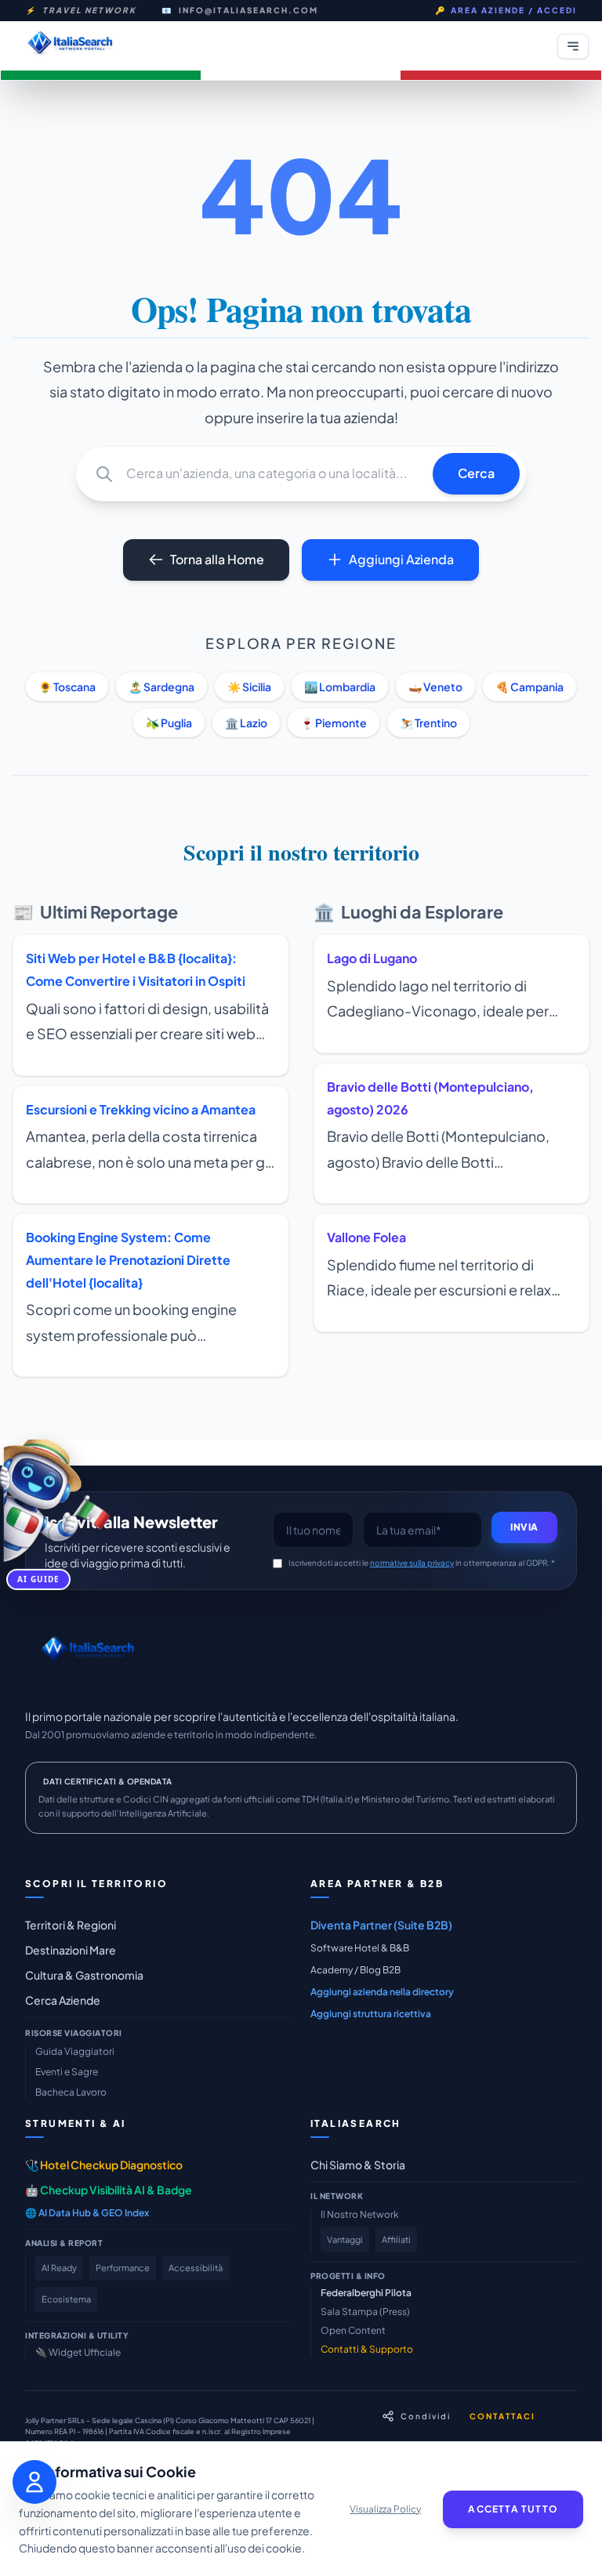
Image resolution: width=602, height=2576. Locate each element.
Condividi (426, 2416)
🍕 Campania (529, 687)
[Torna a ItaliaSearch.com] (70, 46)
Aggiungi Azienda (401, 559)
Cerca (476, 473)
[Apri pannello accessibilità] (34, 2482)
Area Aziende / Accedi (506, 10)
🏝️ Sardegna (161, 687)
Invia (524, 1527)
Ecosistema (66, 2299)
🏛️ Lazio (246, 723)
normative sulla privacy (412, 1563)
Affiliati (396, 2239)
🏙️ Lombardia (340, 687)
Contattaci (502, 2416)
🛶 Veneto (435, 687)
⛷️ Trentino (428, 723)
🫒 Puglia (169, 723)
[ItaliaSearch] (87, 1653)
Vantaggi (345, 2239)
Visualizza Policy (385, 2509)
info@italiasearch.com (248, 10)
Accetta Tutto (513, 2509)
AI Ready (59, 2268)
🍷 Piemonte (334, 723)
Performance (123, 2268)
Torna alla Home (217, 559)
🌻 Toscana (67, 687)
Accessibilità (196, 2268)
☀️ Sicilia (249, 687)
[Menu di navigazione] (573, 46)
